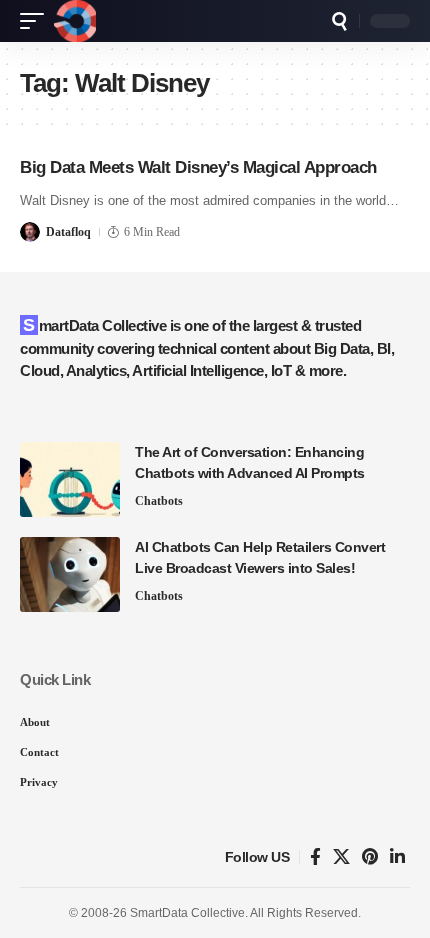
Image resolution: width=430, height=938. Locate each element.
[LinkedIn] (397, 857)
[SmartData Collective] (75, 21)
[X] (341, 857)
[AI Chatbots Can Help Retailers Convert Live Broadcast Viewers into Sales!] (70, 574)
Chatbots (159, 501)
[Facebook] (315, 857)
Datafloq (68, 232)
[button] (37, 21)
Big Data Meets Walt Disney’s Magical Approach (198, 167)
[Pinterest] (370, 857)
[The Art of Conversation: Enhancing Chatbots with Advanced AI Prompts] (70, 479)
